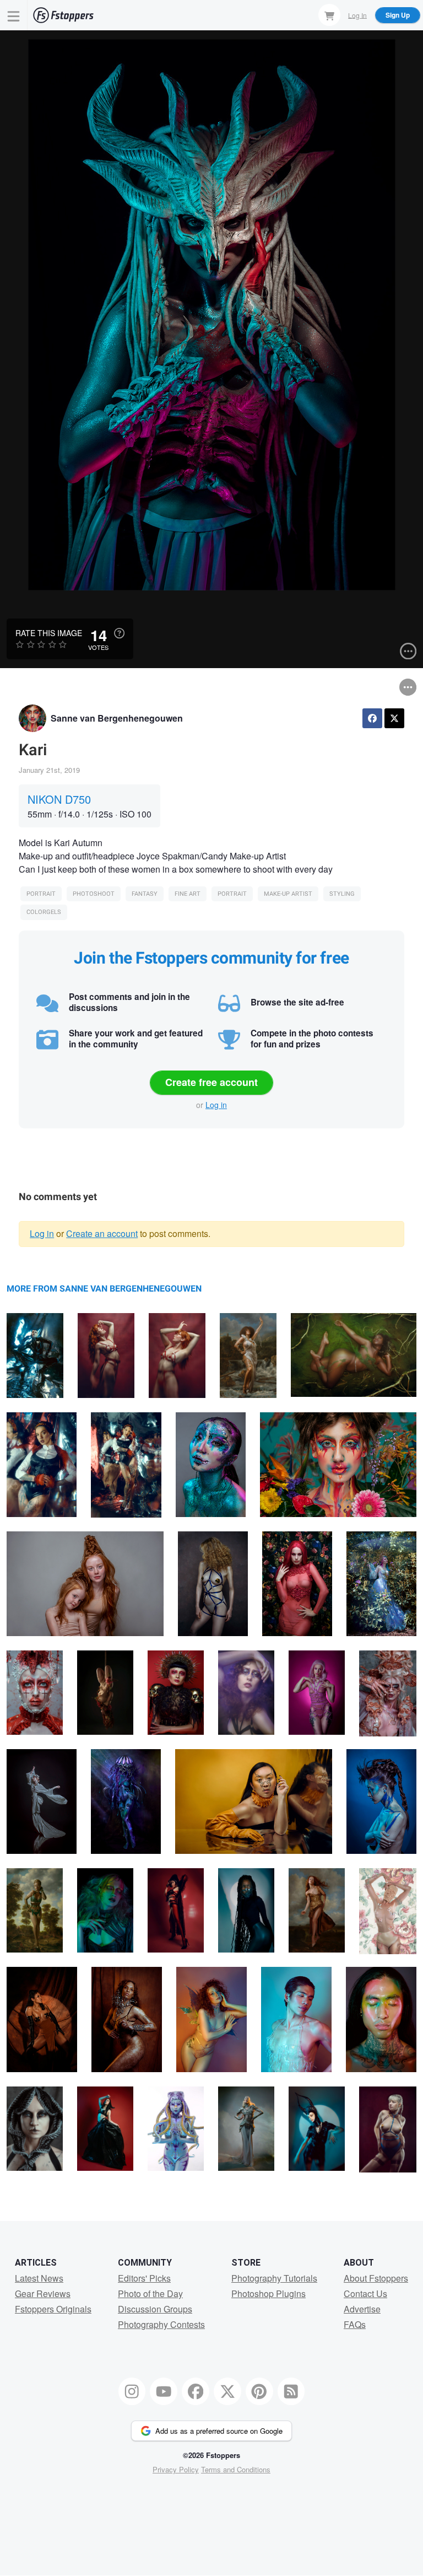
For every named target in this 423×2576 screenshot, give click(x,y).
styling (342, 894)
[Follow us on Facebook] (196, 2391)
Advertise (362, 2309)
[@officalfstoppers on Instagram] (132, 2391)
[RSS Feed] (291, 2391)
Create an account (102, 1233)
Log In (357, 15)
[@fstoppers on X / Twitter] (227, 2391)
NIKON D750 (59, 799)
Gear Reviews (43, 2293)
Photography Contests (161, 2324)
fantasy (145, 894)
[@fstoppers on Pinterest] (259, 2391)
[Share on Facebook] (372, 718)
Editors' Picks (144, 2278)
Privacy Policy (176, 2469)
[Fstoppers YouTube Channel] (164, 2391)
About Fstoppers (376, 2278)
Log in (216, 1105)
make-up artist (288, 894)
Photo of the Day (150, 2293)
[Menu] (14, 15)
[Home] (63, 15)
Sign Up (398, 15)
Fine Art (188, 894)
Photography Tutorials (274, 2278)
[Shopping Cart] (329, 15)
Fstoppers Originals (53, 2309)
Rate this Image (49, 633)
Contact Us (365, 2293)
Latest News (39, 2278)
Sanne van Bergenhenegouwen (117, 718)
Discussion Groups (155, 2309)
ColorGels (44, 912)
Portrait (41, 894)
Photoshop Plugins (269, 2293)
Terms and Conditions (236, 2469)
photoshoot (94, 894)
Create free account (211, 1082)
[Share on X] (394, 718)
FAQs (355, 2324)
